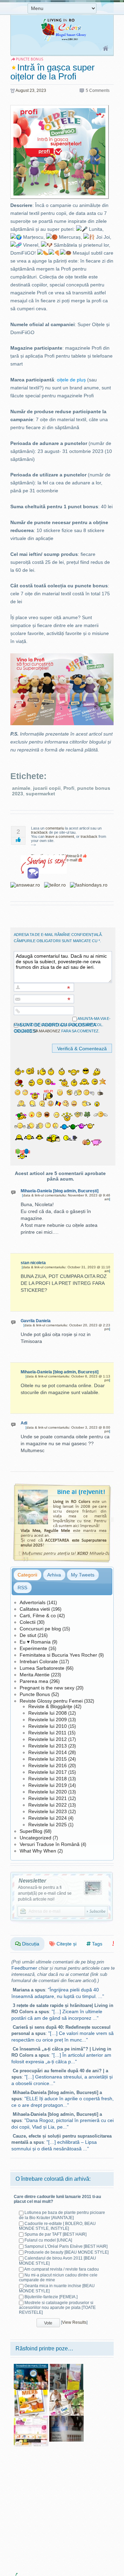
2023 (41, 91)
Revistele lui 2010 (48, 1726)
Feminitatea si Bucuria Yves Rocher (58, 1655)
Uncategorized (35, 1838)
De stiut (28, 1635)
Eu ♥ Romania (35, 1642)
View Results (74, 2322)
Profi (69, 788)
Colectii (28, 1622)
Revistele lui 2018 (48, 1779)
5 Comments (98, 91)
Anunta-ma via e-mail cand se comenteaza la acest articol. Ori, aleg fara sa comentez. (62, 1025)
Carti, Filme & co (38, 1616)
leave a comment (60, 836)
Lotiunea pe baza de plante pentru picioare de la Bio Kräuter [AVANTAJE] (62, 2215)
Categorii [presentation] (27, 1575)
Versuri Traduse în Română (50, 1844)
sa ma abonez (47, 1031)
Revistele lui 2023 (48, 1811)
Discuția (30, 1944)
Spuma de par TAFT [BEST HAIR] (55, 2234)
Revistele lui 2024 (48, 1818)
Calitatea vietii (35, 1609)
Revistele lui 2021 (48, 1798)
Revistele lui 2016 (48, 1765)
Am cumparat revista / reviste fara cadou (61, 2269)
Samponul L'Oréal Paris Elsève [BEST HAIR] (66, 2246)
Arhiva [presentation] (54, 1575)
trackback (39, 832)
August (22, 91)
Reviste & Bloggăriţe (50, 1706)
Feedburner (24, 1968)
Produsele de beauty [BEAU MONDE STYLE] (66, 2252)
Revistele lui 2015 (48, 1759)
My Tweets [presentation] (83, 1575)
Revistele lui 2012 (48, 1739)
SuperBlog (31, 1831)
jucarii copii (47, 788)
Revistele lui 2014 (48, 1752)
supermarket (40, 794)
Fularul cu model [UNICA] (48, 2240)
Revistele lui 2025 (48, 1825)
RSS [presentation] (22, 1588)
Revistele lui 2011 (47, 1733)
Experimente (33, 1648)
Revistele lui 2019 (48, 1785)
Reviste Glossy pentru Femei (51, 1701)
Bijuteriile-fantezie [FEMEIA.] (51, 2297)
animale (21, 788)
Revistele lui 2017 (48, 1772)
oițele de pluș (71, 380)
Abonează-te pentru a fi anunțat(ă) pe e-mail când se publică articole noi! (45, 1893)
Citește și (66, 1944)
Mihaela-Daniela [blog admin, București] (60, 1191)
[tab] (27, 1575)
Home (106, 49)
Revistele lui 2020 (48, 1792)
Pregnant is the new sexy (47, 1688)
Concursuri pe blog (40, 1629)
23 (32, 91)
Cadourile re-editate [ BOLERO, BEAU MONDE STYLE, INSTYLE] (57, 2226)
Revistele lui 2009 (48, 1720)
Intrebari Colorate (39, 1661)
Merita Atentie (35, 1675)
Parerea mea (34, 1681)
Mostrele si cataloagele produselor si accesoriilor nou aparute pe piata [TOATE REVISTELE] (57, 2308)
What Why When (38, 1851)
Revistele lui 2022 (48, 1805)
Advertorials (33, 1602)
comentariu (55, 828)
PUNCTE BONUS (30, 59)
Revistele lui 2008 (48, 1713)
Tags (96, 1944)
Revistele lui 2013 (48, 1746)
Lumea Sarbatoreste (42, 1668)
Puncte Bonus (35, 1694)
